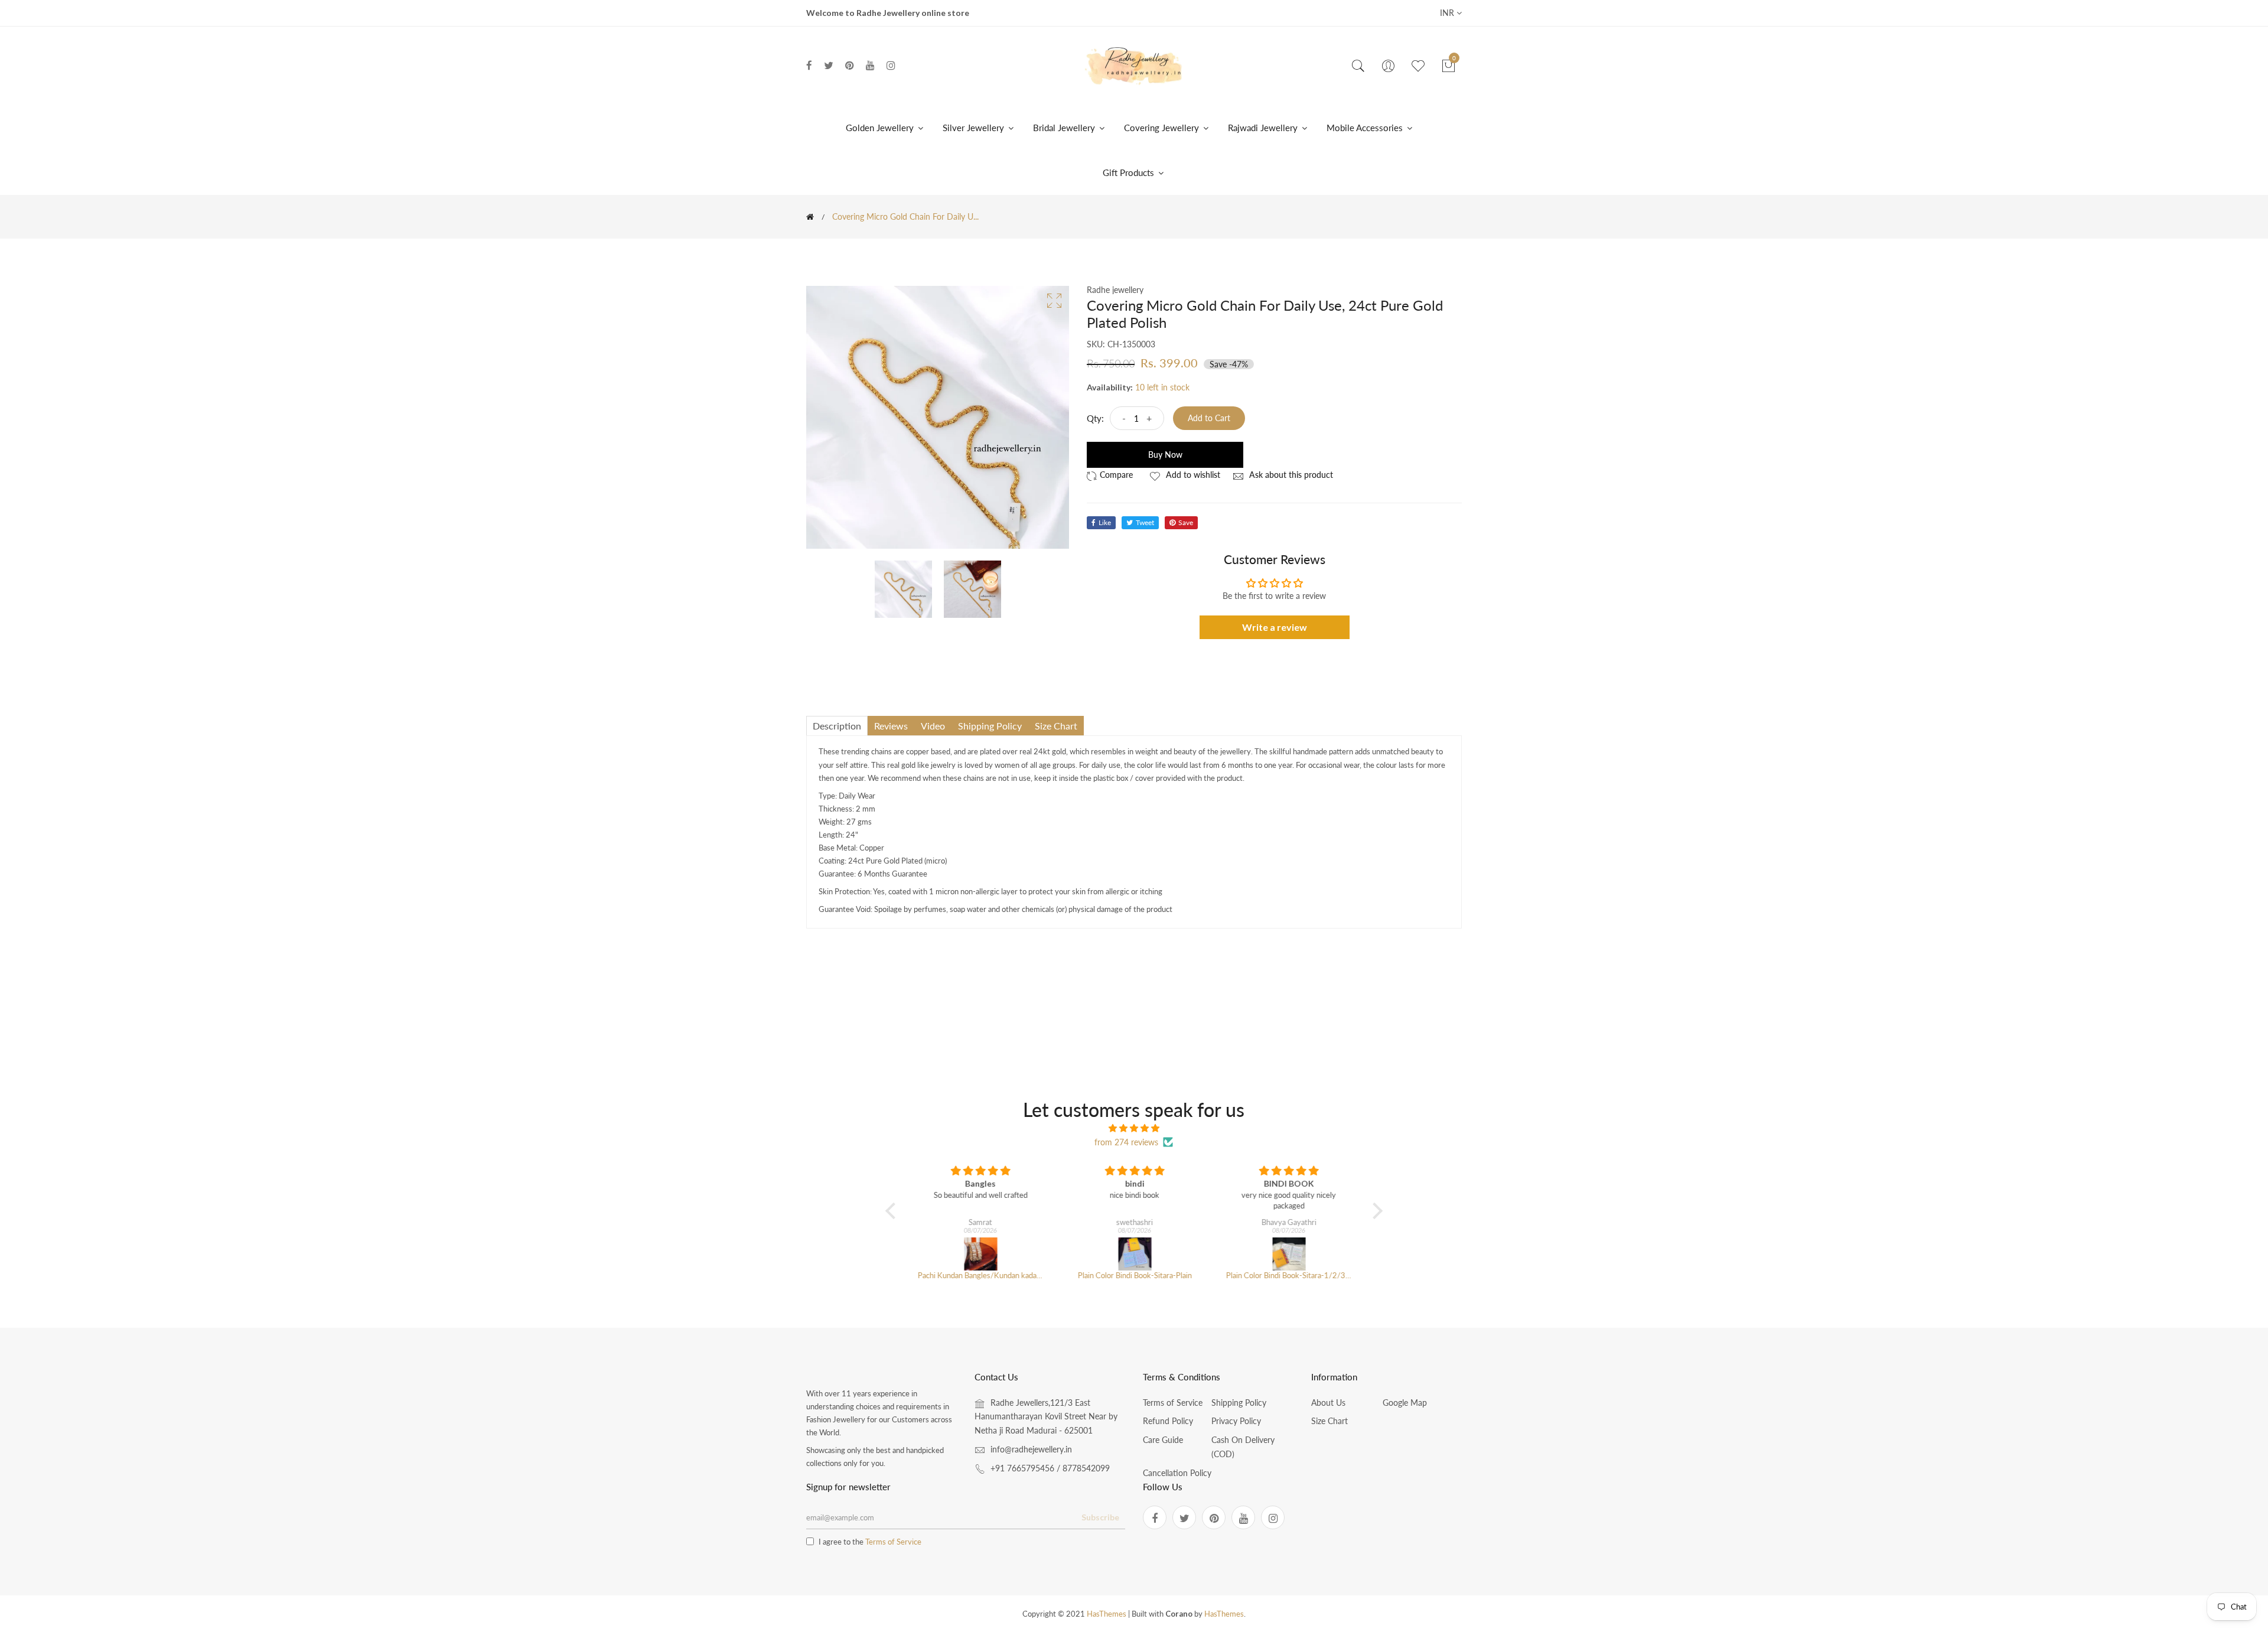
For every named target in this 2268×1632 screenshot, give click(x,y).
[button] (894, 1210)
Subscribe (1100, 1517)
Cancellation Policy (1177, 1473)
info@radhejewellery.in (1031, 1449)
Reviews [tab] (891, 726)
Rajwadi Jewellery (1264, 128)
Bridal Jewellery (1065, 128)
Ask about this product (1290, 475)
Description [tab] (837, 726)
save (1186, 522)
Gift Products (1130, 172)
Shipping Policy (1239, 1403)
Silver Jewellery (975, 128)
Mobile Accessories (1366, 128)
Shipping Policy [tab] (990, 726)
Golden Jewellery (881, 128)
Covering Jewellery (1163, 128)
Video (933, 726)
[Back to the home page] (810, 217)
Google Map (1405, 1403)
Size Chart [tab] (1056, 726)
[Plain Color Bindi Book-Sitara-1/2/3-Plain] (1288, 1254)
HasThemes (1107, 1614)
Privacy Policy (1236, 1421)
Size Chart (1329, 1421)
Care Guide (1163, 1440)
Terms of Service (1173, 1403)
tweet (1145, 522)
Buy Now (1165, 455)
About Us (1328, 1403)
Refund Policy (1168, 1421)
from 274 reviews (1126, 1142)
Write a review (1275, 627)
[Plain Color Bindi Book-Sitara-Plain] (1134, 1254)
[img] (1134, 1128)
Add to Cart (1209, 418)
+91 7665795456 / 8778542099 (1050, 1468)
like (1105, 522)
